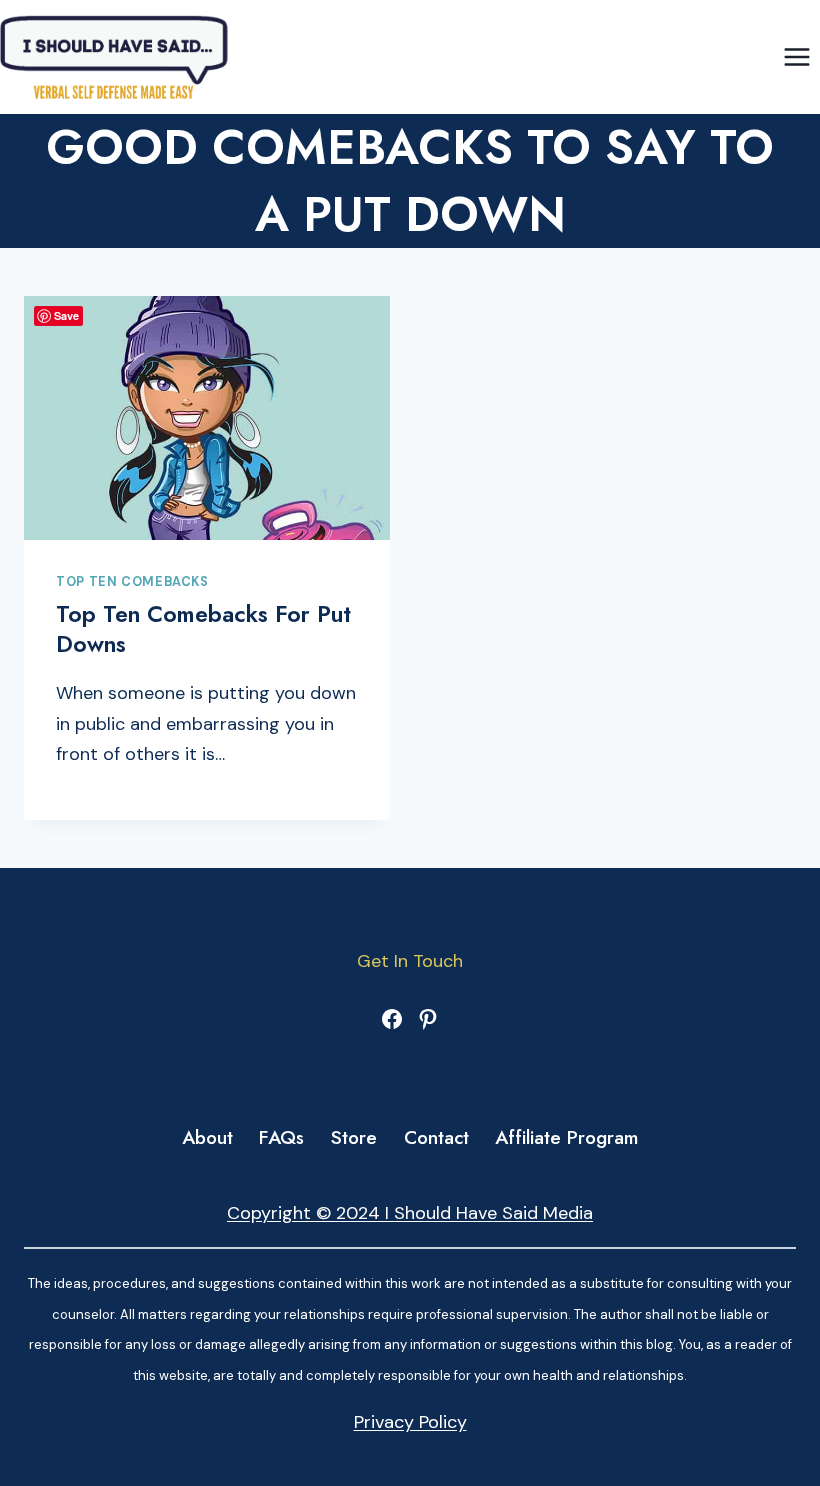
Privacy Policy (410, 1422)
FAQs (281, 1137)
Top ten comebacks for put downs (203, 629)
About (207, 1137)
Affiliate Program (566, 1137)
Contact (436, 1137)
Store (354, 1137)
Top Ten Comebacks (132, 582)
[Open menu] (796, 56)
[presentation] (207, 418)
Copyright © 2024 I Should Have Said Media (410, 1213)
